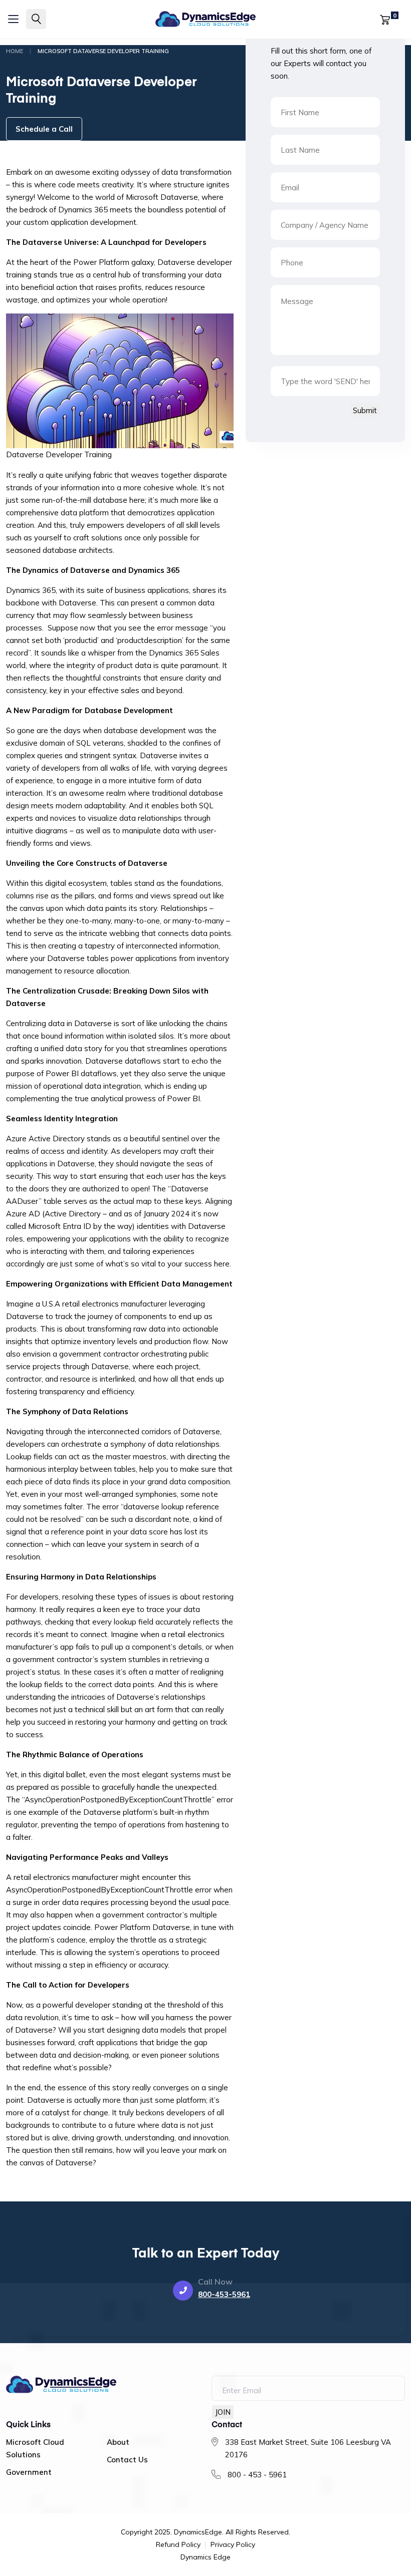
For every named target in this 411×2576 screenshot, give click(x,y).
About (118, 2442)
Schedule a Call (44, 129)
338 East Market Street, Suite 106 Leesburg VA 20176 (308, 2448)
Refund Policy (178, 2545)
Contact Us (127, 2460)
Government (29, 2472)
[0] (385, 19)
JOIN (223, 2412)
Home (15, 51)
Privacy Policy (233, 2545)
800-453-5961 (224, 2294)
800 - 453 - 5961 (257, 2475)
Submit (365, 410)
